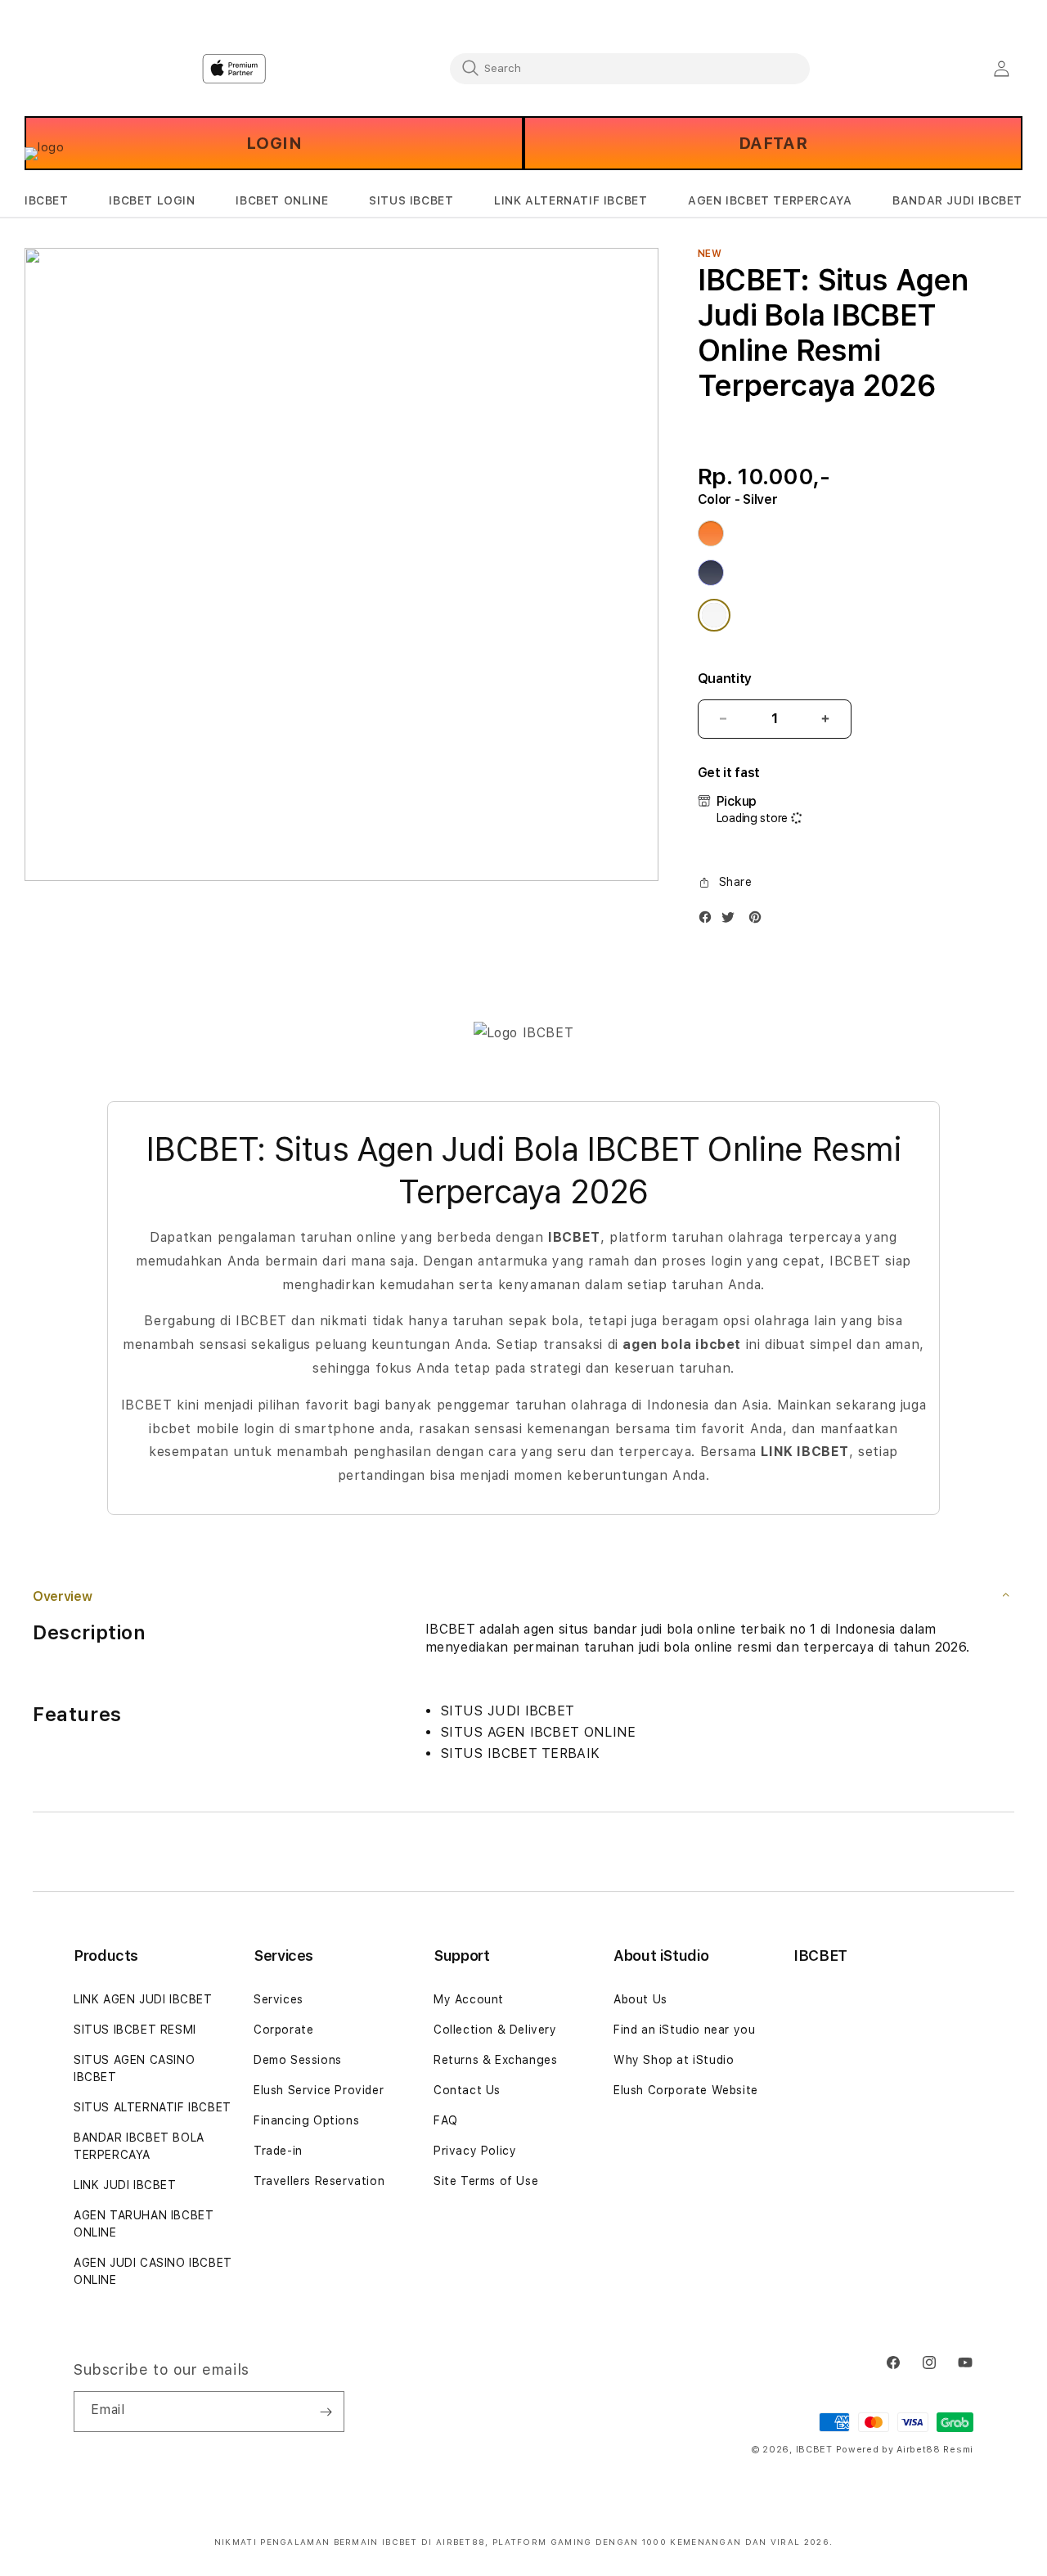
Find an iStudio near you (684, 2030)
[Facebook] (709, 921)
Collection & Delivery (495, 2030)
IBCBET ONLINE (282, 200)
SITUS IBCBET (411, 200)
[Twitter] (732, 921)
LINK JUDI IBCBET (125, 2185)
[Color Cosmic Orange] (711, 533)
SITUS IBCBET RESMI (135, 2030)
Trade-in (278, 2151)
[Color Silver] (714, 615)
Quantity (725, 679)
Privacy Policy (475, 2151)
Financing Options (306, 2120)
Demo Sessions (298, 2060)
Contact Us (467, 2090)
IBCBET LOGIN (152, 200)
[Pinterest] (759, 921)
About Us (640, 1999)
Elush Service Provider (319, 2090)
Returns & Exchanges (495, 2060)
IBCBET (47, 200)
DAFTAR (773, 143)
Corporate (283, 2030)
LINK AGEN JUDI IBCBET (143, 1999)
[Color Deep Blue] (711, 573)
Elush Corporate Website (686, 2090)
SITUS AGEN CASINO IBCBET (134, 2068)
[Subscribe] (326, 2412)
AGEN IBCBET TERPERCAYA (770, 200)
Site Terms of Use (486, 2181)
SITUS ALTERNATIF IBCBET (153, 2107)
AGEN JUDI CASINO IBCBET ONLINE (153, 2271)
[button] (47, 201)
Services (279, 1999)
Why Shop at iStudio (674, 2060)
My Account (469, 1999)
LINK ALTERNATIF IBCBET (571, 200)
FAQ (446, 2120)
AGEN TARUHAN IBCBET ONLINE (144, 2224)
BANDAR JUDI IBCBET (957, 200)
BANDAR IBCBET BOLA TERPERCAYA (139, 2146)
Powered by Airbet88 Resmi (905, 2450)
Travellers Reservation (319, 2181)
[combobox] (630, 68)
